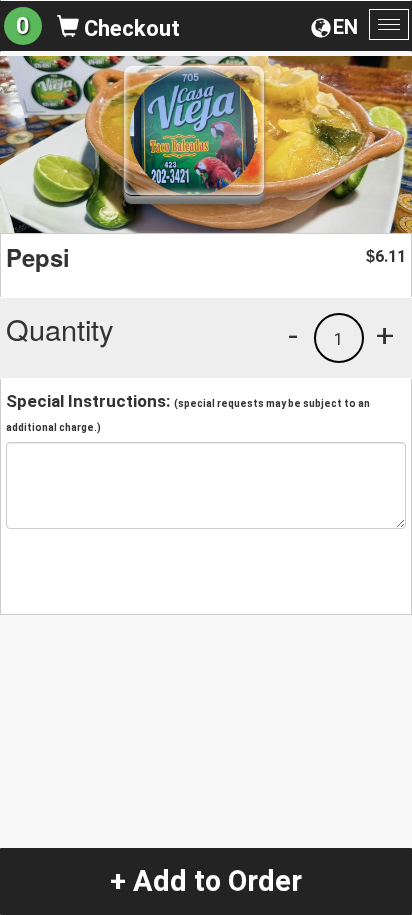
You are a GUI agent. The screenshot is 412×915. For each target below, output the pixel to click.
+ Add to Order (206, 881)
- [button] (293, 335)
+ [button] (385, 335)
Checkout (129, 28)
